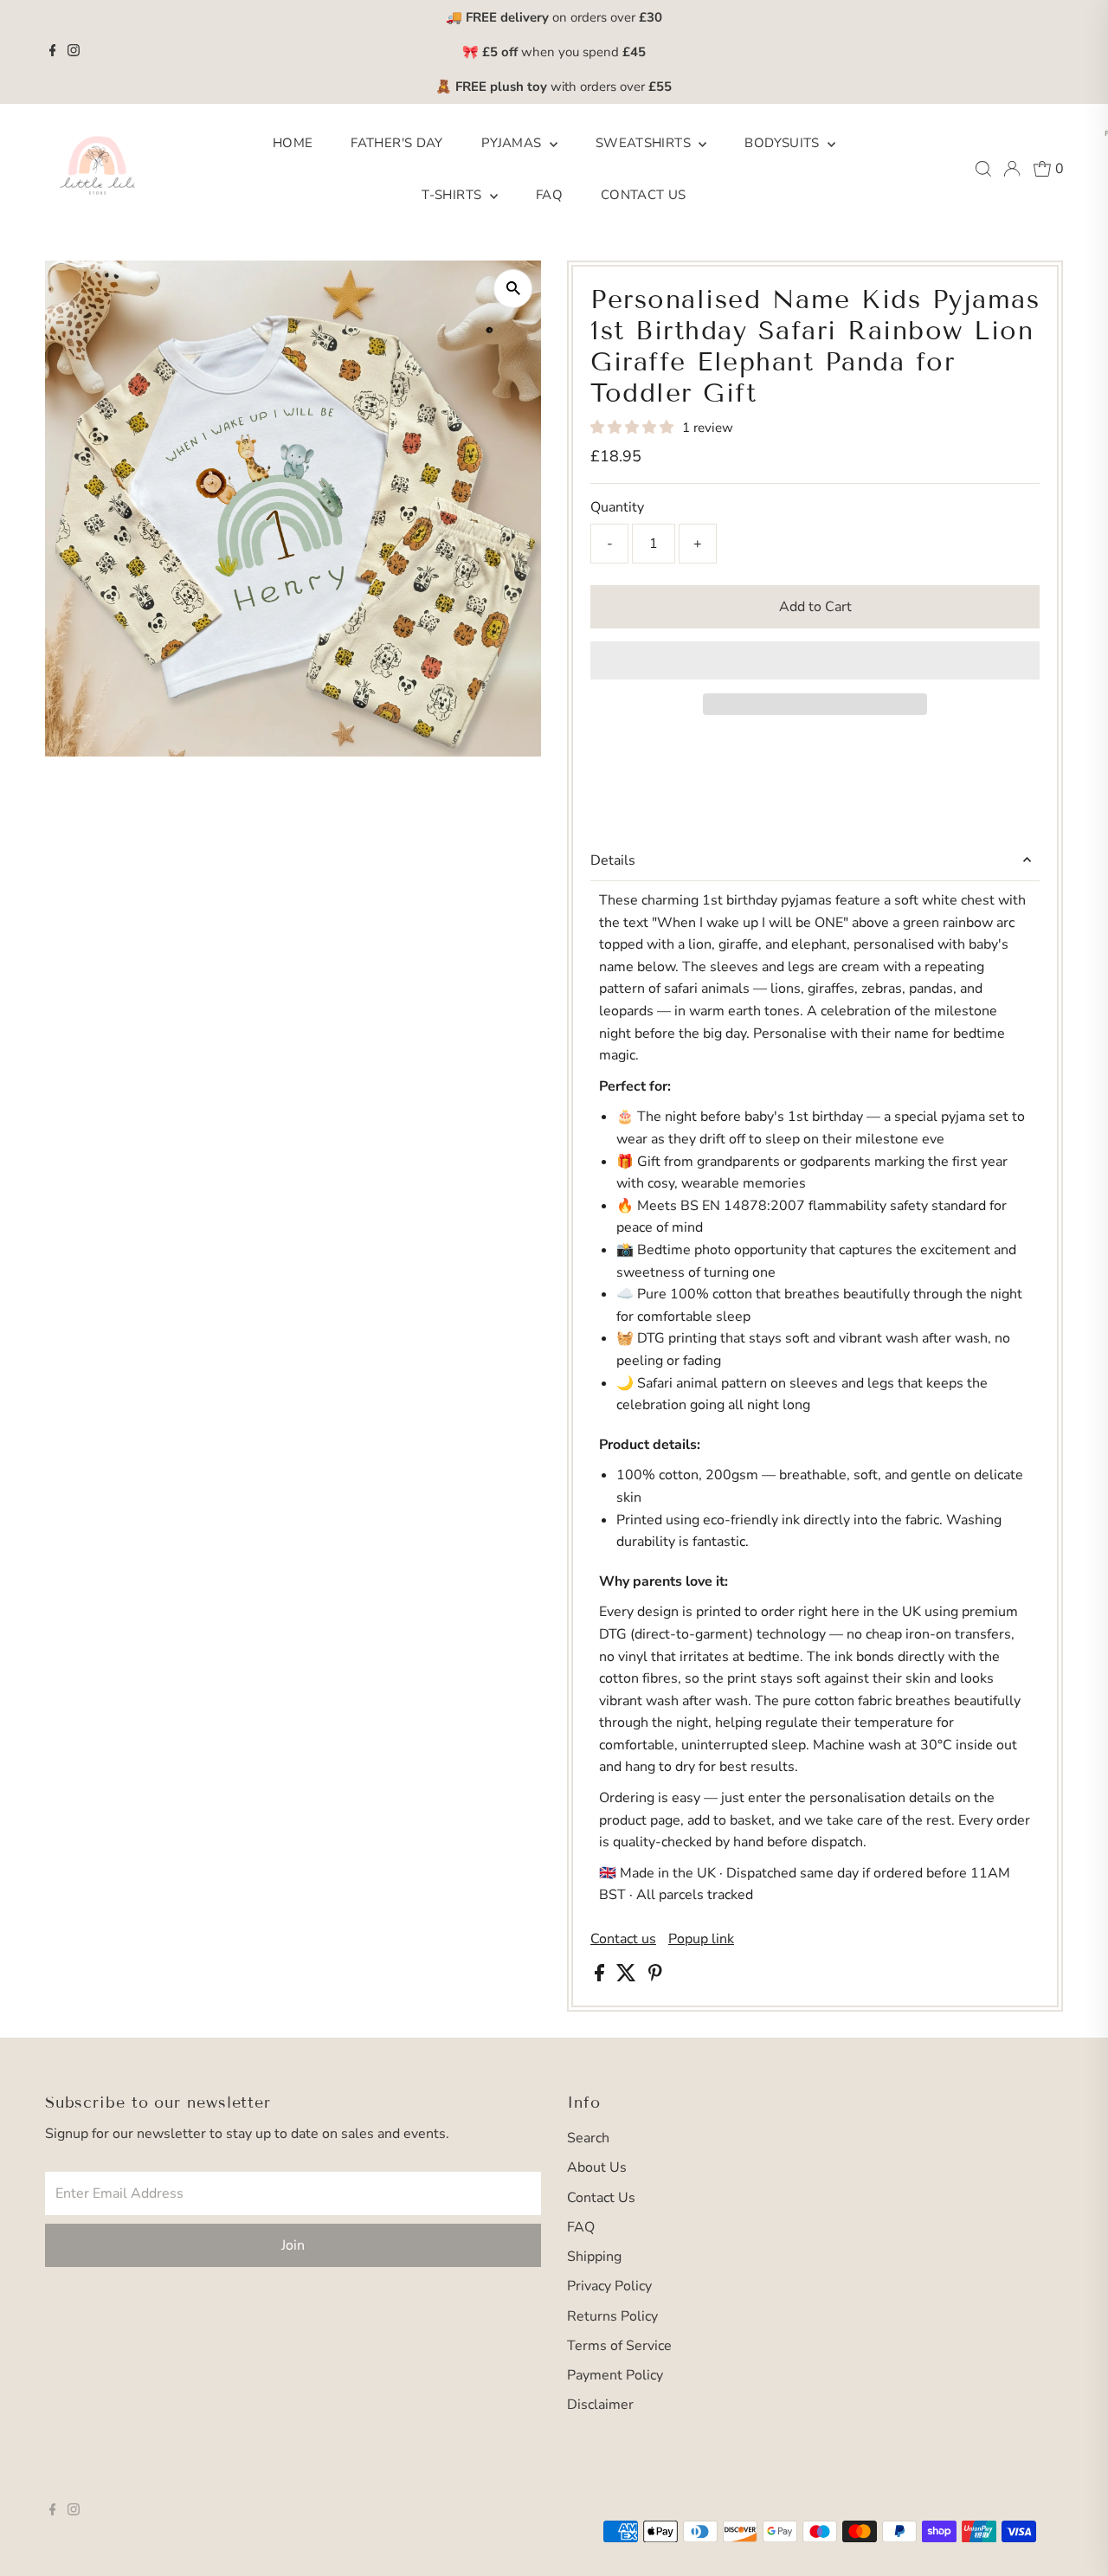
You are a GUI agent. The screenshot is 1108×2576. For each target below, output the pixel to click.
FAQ (549, 195)
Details (613, 860)
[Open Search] (983, 169)
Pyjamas (513, 143)
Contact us (623, 1939)
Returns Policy (612, 2316)
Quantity (617, 507)
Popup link (701, 1939)
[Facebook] (53, 52)
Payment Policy (615, 2375)
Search (588, 2138)
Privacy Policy (609, 2286)
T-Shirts (453, 195)
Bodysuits (784, 143)
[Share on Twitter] (628, 1977)
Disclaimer (600, 2405)
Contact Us (644, 195)
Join (293, 2245)
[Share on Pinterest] (655, 1977)
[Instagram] (74, 52)
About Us (597, 2167)
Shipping (594, 2257)
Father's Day (397, 143)
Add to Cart (815, 607)
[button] (634, 428)
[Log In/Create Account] (1012, 169)
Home (293, 143)
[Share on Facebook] (601, 1977)
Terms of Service (619, 2346)
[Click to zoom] (513, 289)
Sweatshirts (645, 143)
